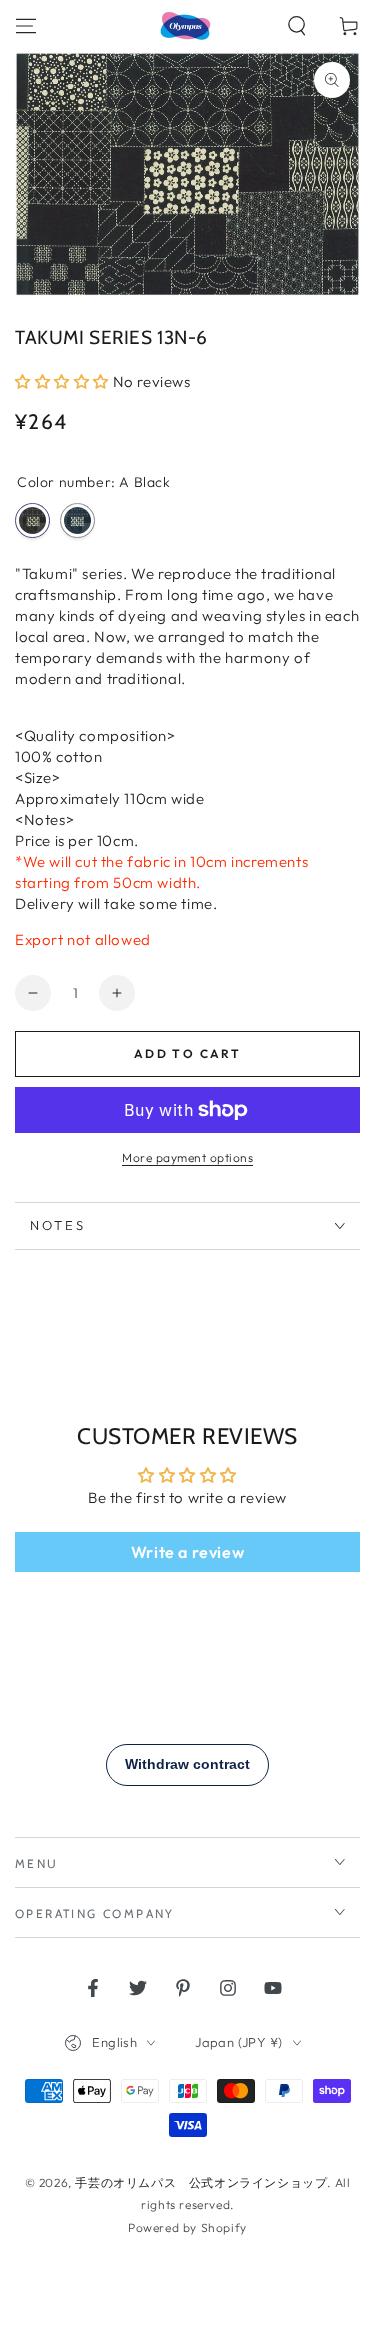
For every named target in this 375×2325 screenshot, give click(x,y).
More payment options (187, 1157)
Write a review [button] (187, 1552)
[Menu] (26, 26)
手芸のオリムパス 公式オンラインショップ (201, 2182)
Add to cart (187, 1053)
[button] (297, 26)
